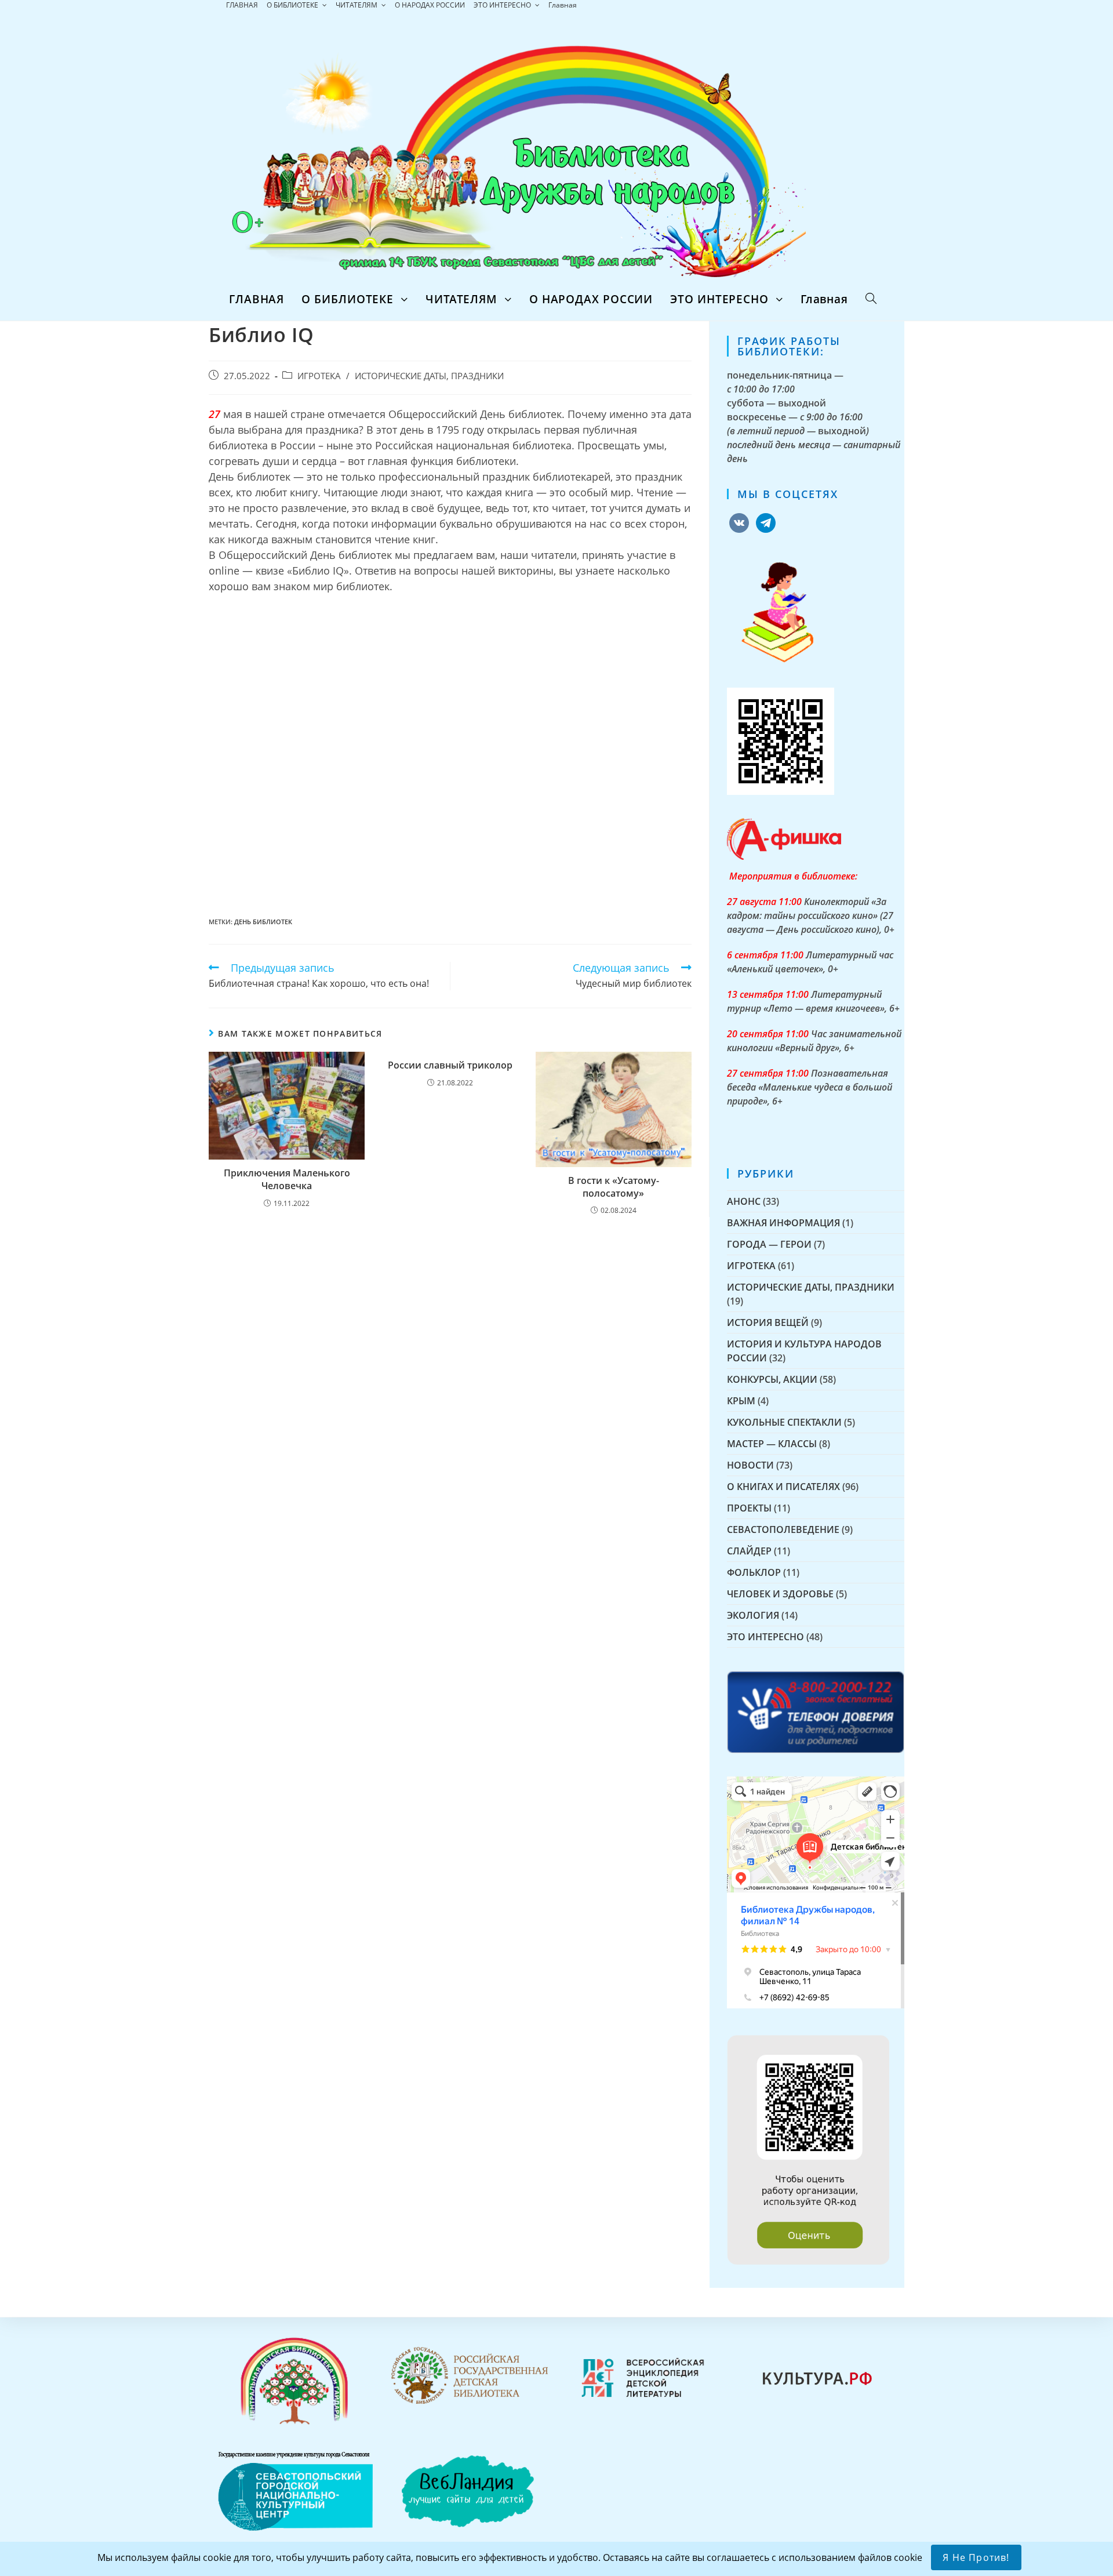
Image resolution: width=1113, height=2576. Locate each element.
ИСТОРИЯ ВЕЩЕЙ (768, 1322)
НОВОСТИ (750, 1465)
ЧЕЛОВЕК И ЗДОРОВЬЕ (780, 1594)
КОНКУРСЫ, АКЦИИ (772, 1379)
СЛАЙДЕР (749, 1551)
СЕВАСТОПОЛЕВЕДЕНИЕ (783, 1529)
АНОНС (744, 1201)
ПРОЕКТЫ (749, 1508)
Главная (563, 5)
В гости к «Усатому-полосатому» (614, 1187)
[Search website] (871, 299)
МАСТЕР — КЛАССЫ (772, 1444)
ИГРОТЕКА (319, 376)
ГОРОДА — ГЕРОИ (769, 1244)
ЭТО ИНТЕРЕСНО (503, 5)
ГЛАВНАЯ (242, 5)
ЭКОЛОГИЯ (753, 1615)
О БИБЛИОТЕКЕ (293, 5)
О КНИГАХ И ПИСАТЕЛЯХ (783, 1487)
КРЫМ (741, 1401)
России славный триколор (450, 1065)
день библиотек (263, 922)
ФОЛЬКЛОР (754, 1572)
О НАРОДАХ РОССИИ (430, 5)
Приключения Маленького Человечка (287, 1179)
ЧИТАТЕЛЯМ (357, 5)
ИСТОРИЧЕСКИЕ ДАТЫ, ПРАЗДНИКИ (429, 376)
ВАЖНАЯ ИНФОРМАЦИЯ (783, 1223)
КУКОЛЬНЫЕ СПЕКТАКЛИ (784, 1422)
